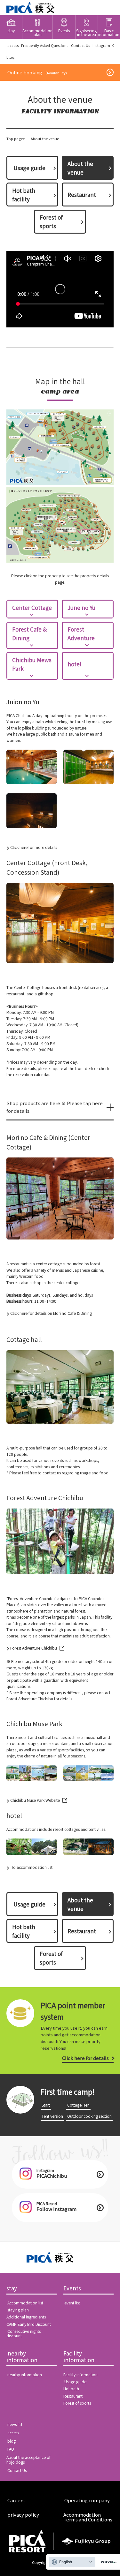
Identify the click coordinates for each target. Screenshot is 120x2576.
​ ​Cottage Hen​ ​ (78, 2105)
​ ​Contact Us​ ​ (80, 45)
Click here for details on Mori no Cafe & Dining (51, 1313)
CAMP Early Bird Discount (29, 2324)
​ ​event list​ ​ (72, 2303)
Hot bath (71, 2389)
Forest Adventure (81, 633)
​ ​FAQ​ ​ (11, 2449)
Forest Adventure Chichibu (34, 1648)
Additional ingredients (26, 2317)
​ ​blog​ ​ (12, 2441)
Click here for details (85, 2058)
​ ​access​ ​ (13, 45)
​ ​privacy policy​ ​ (23, 2515)
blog (10, 57)
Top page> (16, 139)
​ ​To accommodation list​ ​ (32, 1867)
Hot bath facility (24, 195)
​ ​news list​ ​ (15, 2424)
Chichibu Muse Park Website (35, 1800)
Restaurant (82, 195)
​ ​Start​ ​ (46, 2105)
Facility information (79, 2357)
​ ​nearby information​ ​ (23, 2357)
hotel (74, 664)
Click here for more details (34, 847)
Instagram (101, 45)
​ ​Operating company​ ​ (87, 2500)
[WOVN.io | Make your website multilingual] (107, 2562)
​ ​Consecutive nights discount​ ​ (24, 2334)
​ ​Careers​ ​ (16, 2500)
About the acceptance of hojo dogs (28, 2460)
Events (72, 2288)
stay (12, 2288)
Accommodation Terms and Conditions (88, 2517)
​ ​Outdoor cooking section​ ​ (89, 2116)
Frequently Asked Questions (45, 45)
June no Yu (81, 607)
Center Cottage (32, 607)
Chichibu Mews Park (32, 664)
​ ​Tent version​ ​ (52, 2116)
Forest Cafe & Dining (29, 633)
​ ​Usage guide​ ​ (29, 168)
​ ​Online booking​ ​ (37, 72)
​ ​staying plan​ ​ (18, 2310)
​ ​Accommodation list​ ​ (25, 2303)
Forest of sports (51, 221)
